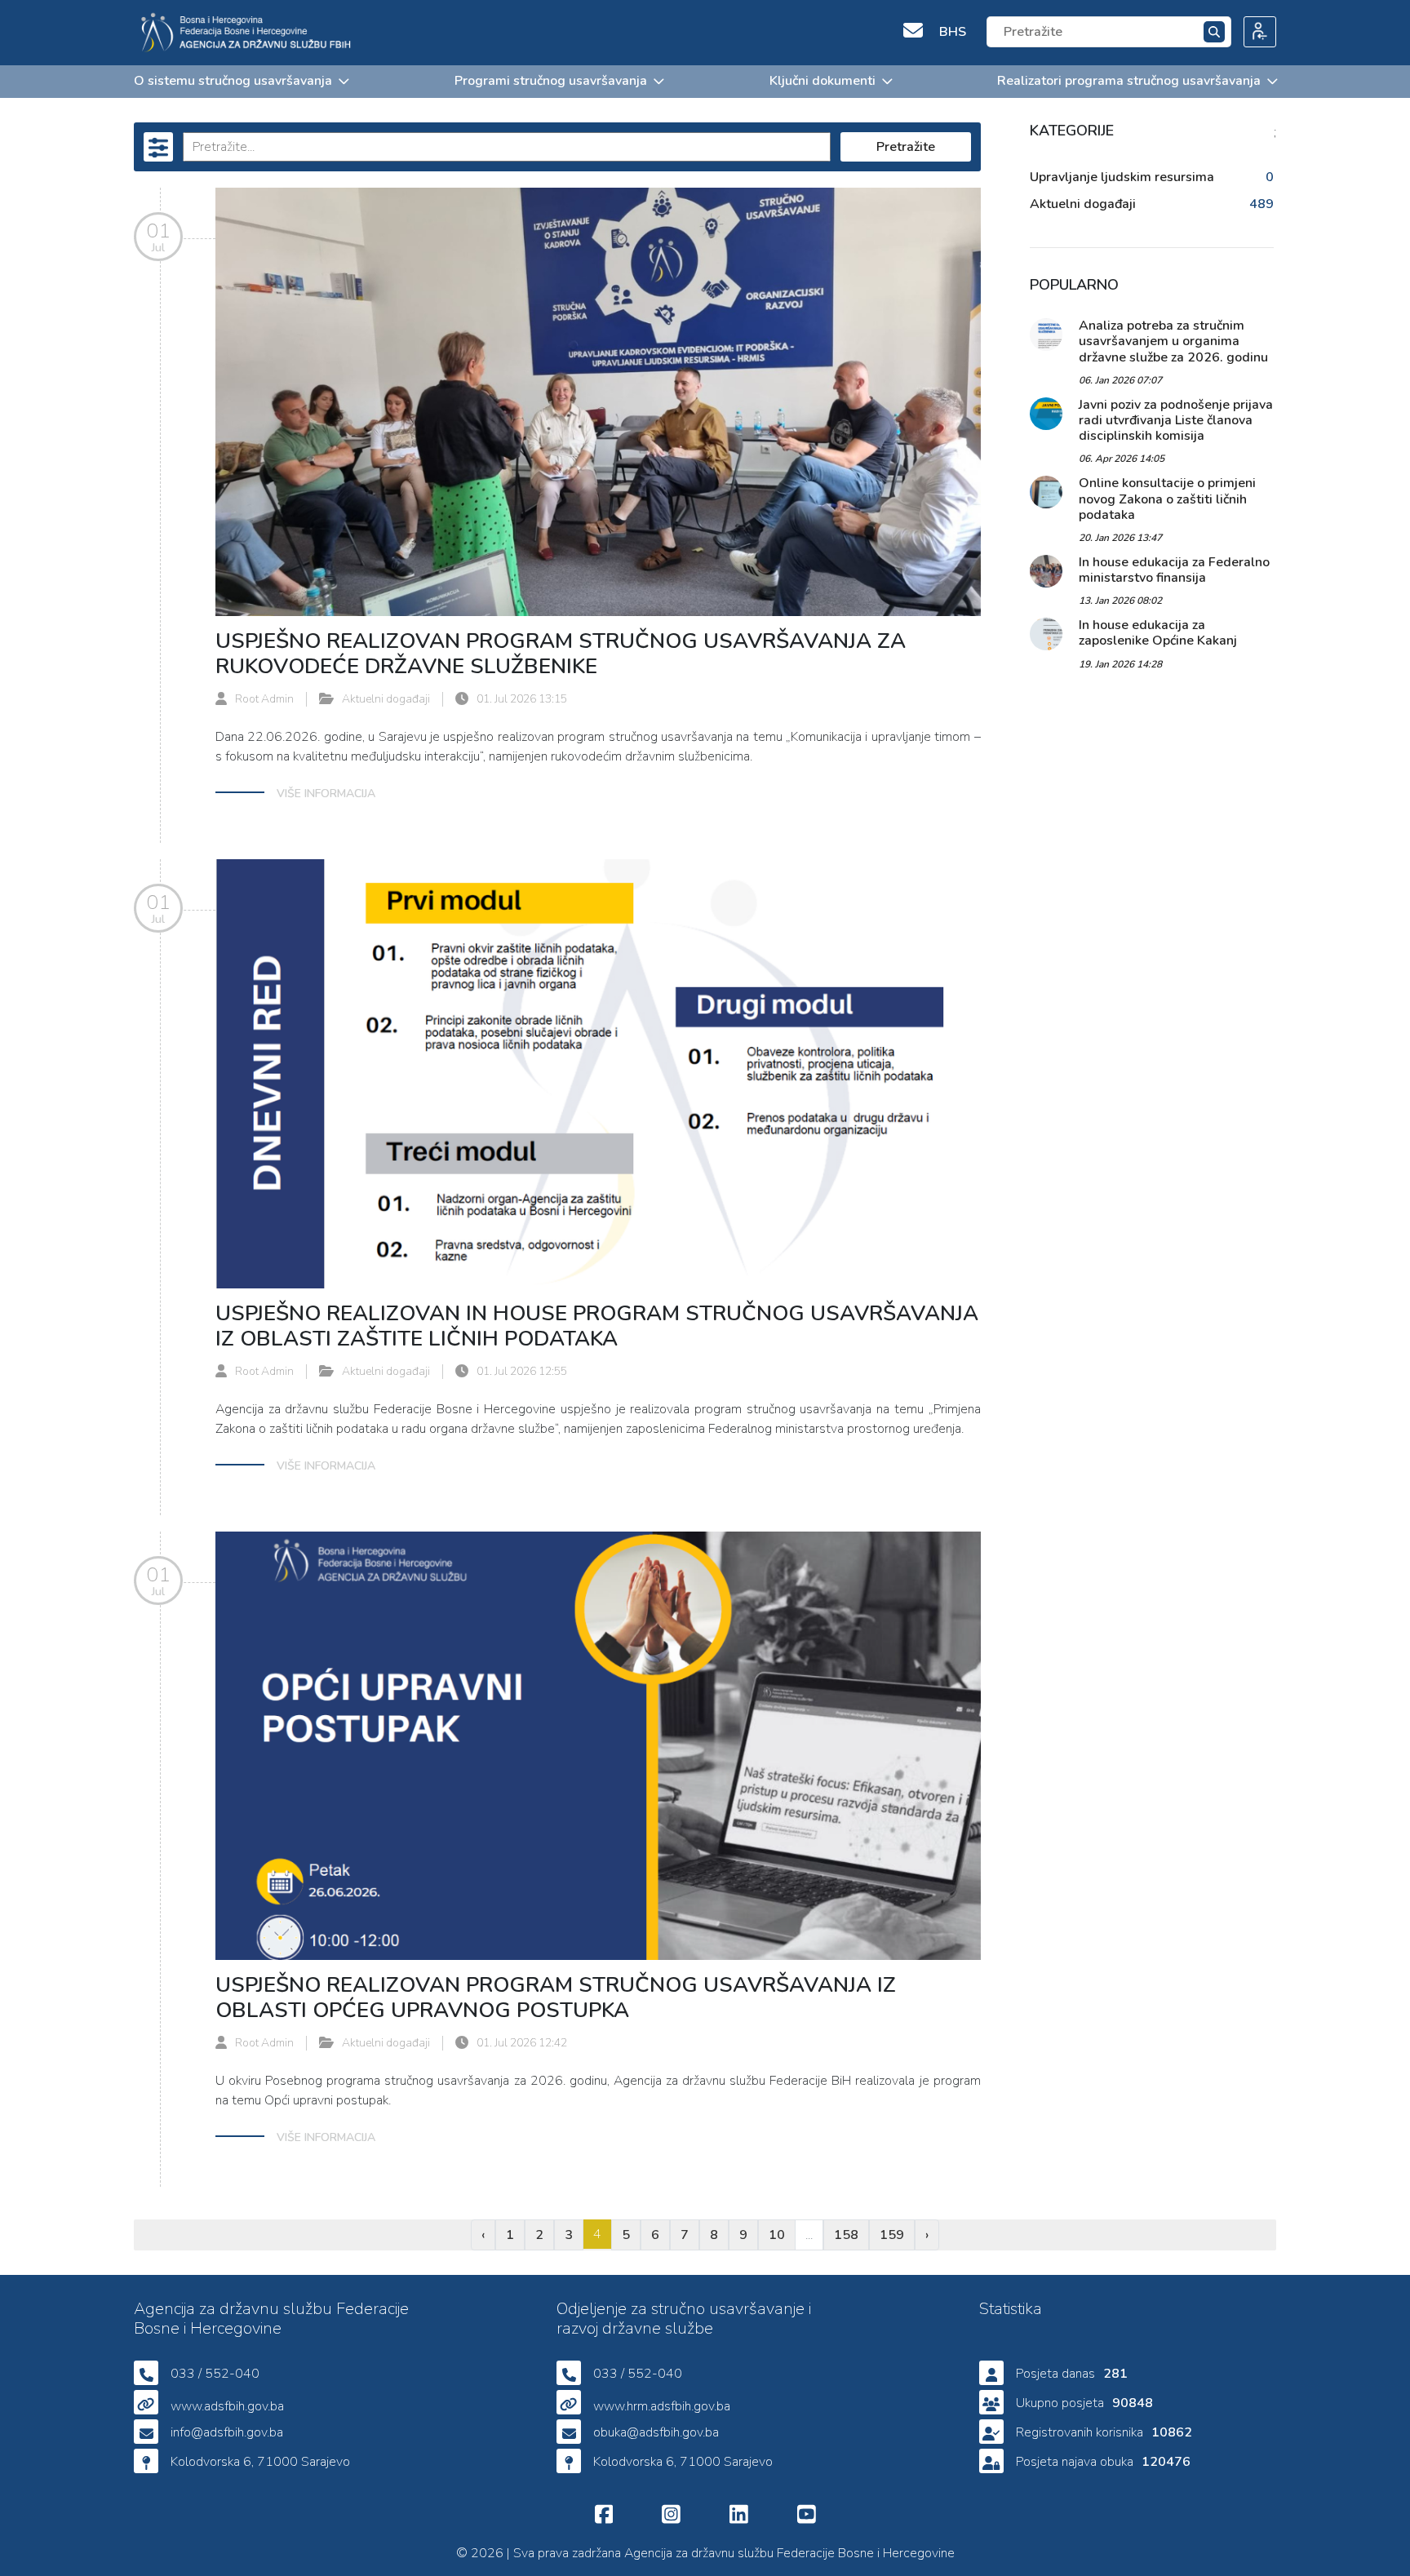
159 (892, 2235)
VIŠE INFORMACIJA (326, 794)
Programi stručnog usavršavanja (551, 81)
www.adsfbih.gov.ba (227, 2406)
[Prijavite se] (1254, 33)
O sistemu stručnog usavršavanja (233, 81)
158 (846, 2235)
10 (777, 2235)
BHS (953, 32)
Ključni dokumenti (822, 81)
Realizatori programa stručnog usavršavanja (1129, 81)
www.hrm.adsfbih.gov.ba (662, 2406)
